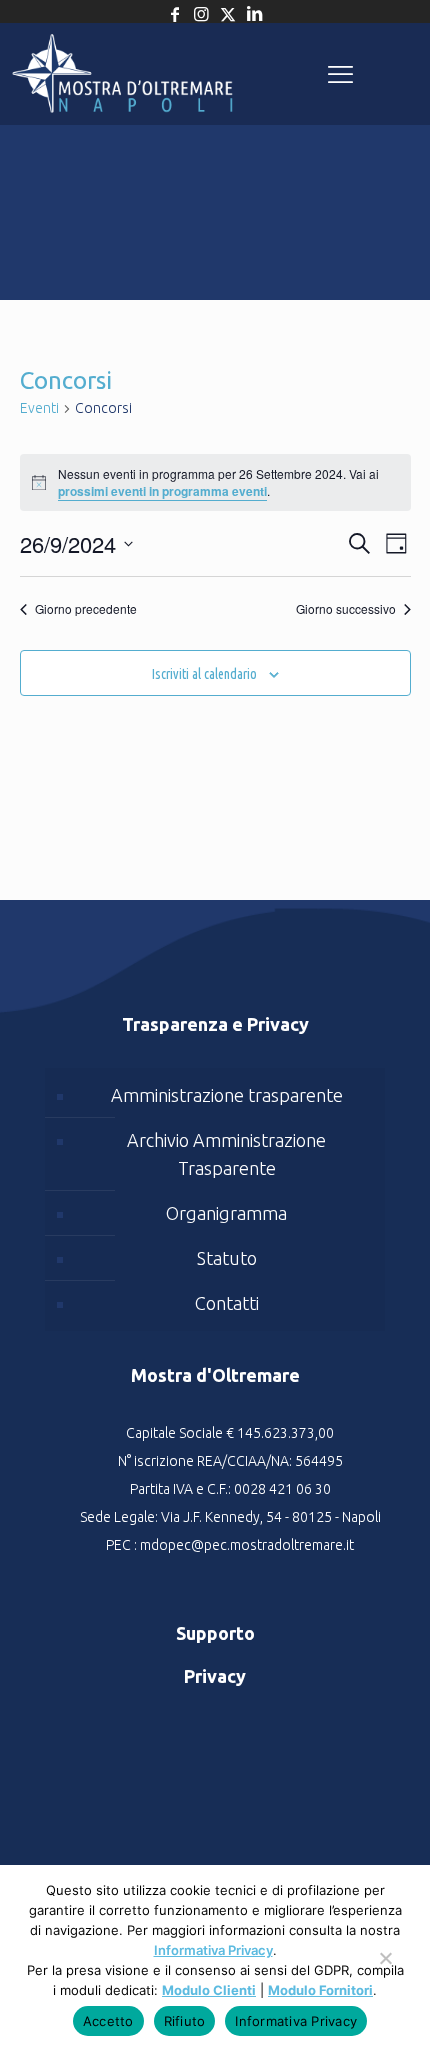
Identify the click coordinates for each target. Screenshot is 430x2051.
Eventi (39, 408)
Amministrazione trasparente (227, 1095)
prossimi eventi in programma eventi (162, 491)
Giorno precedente (86, 609)
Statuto (227, 1258)
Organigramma (226, 1213)
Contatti (227, 1303)
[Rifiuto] (385, 1968)
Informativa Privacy (213, 1950)
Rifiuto (185, 2021)
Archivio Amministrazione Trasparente (226, 1154)
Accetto (108, 2021)
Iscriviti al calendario (204, 674)
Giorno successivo (346, 609)
